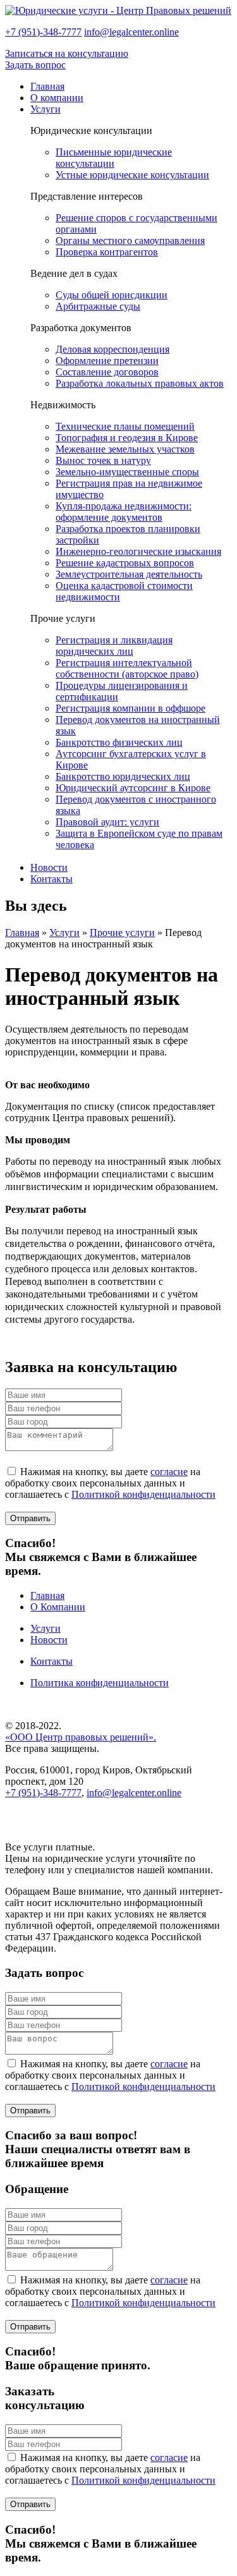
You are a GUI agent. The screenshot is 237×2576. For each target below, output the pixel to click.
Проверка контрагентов (107, 252)
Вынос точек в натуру (103, 460)
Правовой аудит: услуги (107, 822)
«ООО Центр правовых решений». (81, 1737)
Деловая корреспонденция (112, 349)
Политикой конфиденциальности (143, 1494)
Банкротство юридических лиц (123, 776)
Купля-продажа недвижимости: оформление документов (124, 512)
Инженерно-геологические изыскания (138, 551)
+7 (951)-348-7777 (43, 32)
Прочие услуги (122, 933)
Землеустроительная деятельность (129, 574)
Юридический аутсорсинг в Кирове (133, 788)
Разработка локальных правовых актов (140, 383)
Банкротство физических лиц (119, 742)
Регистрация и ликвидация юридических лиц (114, 646)
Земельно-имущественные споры (127, 472)
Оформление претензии (107, 361)
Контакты (52, 879)
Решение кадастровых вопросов (125, 563)
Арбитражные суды (98, 306)
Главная (47, 86)
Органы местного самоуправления (130, 240)
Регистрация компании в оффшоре (131, 708)
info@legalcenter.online (131, 32)
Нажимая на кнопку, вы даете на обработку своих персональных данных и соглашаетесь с (110, 1483)
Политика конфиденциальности (100, 1683)
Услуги (46, 109)
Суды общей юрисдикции (112, 295)
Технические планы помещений (125, 426)
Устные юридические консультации (132, 175)
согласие (169, 1472)
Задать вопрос (35, 65)
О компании (57, 98)
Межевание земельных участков (125, 449)
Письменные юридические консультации (114, 158)
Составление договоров (107, 372)
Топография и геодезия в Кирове (127, 438)
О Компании (58, 1607)
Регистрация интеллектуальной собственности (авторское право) (127, 668)
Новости (49, 867)
